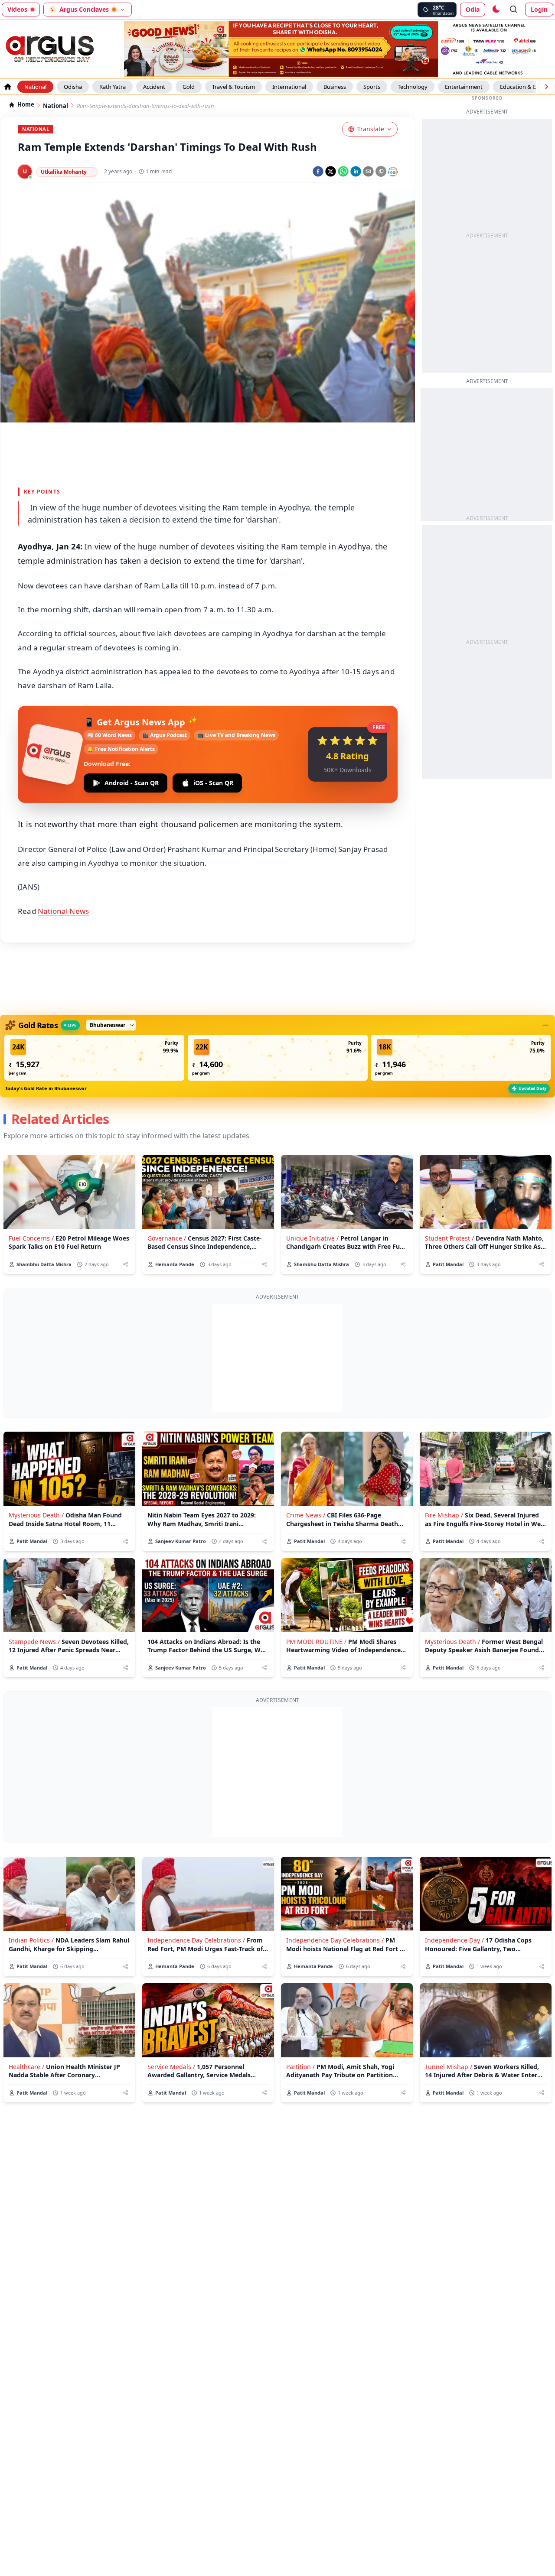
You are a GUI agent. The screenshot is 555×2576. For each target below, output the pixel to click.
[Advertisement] (277, 1358)
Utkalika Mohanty (64, 172)
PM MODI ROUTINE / (316, 1642)
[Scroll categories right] (546, 87)
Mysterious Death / (36, 1515)
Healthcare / (26, 2067)
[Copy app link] (381, 171)
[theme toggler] (496, 10)
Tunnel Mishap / (449, 2067)
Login (539, 9)
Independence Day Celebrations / (196, 1940)
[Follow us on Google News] (393, 172)
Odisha (73, 87)
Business (335, 87)
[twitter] (331, 171)
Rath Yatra (113, 87)
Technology (413, 87)
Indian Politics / (31, 1940)
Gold (189, 87)
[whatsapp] (343, 171)
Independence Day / (454, 1940)
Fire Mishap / (444, 1515)
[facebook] (318, 171)
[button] (94, 1058)
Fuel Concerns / (31, 1238)
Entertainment (464, 87)
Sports (372, 87)
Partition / (300, 2067)
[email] (368, 171)
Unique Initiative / (312, 1238)
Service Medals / (171, 2067)
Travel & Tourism (233, 87)
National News (63, 911)
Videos (17, 9)
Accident (154, 87)
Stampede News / (34, 1642)
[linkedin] (356, 171)
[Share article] (126, 1264)
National (35, 87)
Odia (473, 9)
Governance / (167, 1238)
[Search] (514, 10)
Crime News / (306, 1515)
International (289, 87)
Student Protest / (449, 1238)
